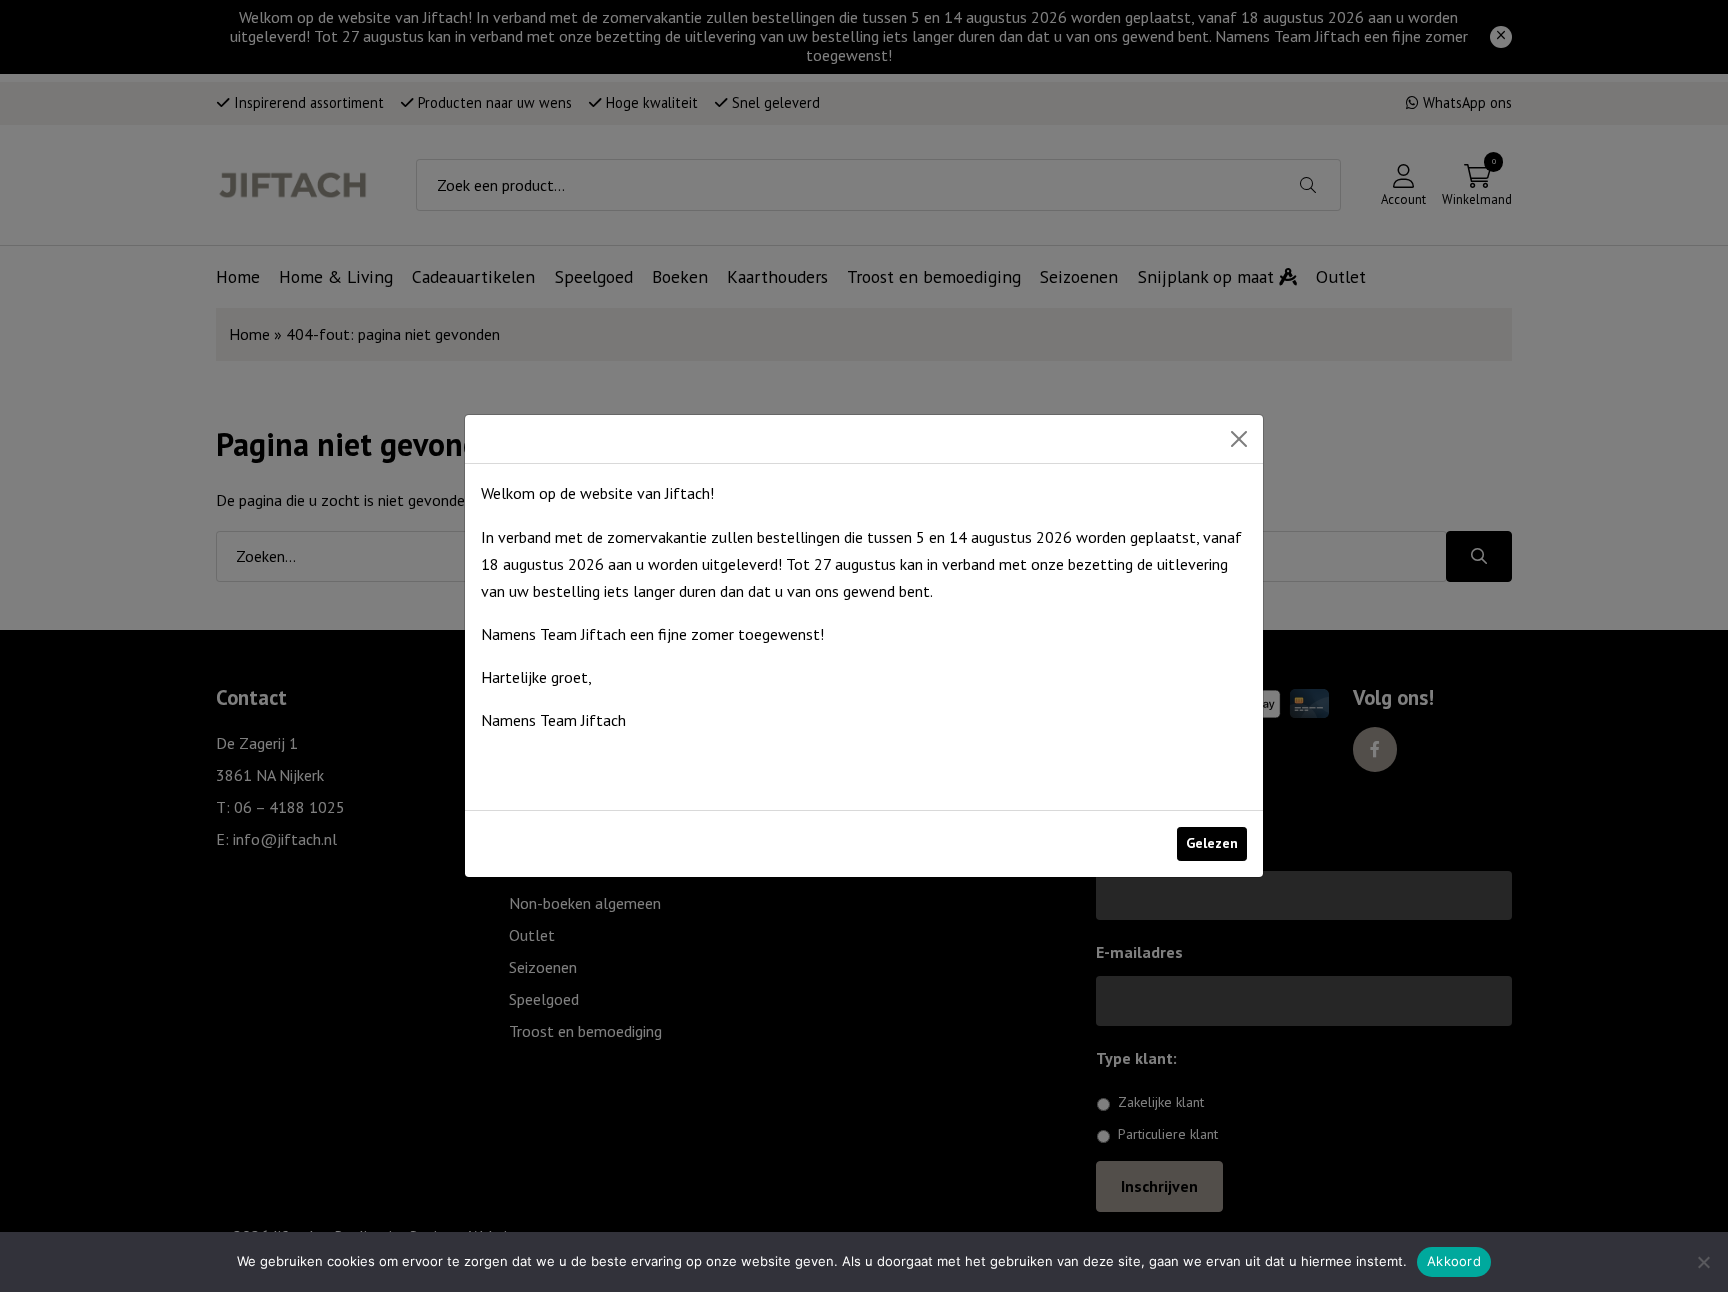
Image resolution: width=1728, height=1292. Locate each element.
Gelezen (1212, 843)
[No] (1703, 1262)
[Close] (1239, 439)
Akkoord (1454, 1261)
